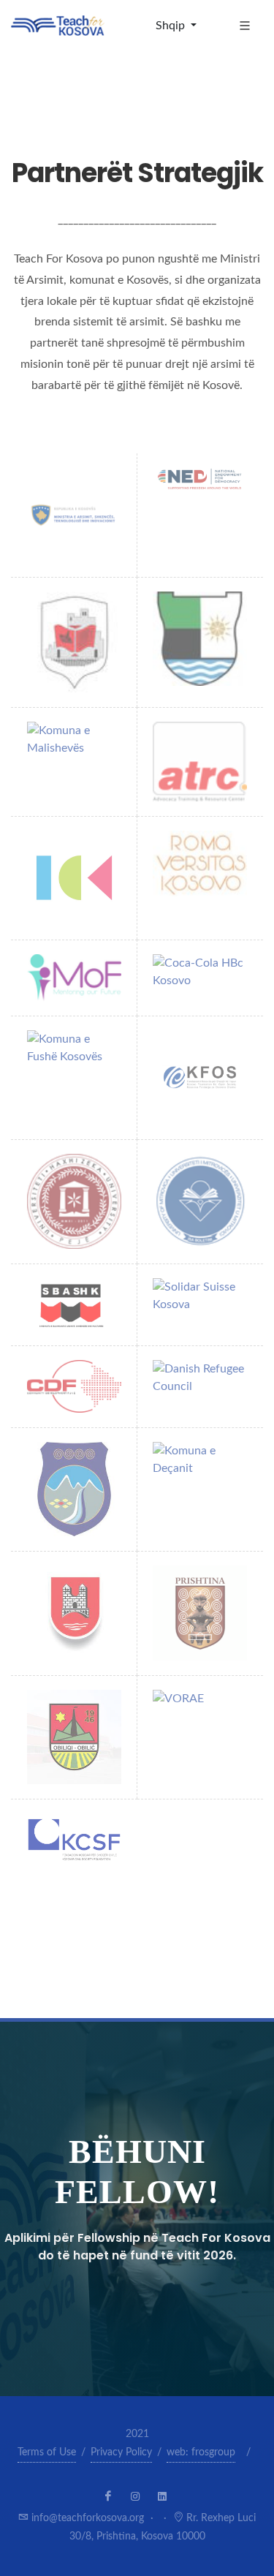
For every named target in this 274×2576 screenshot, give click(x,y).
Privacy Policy (121, 2452)
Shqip (172, 26)
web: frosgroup (201, 2452)
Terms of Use (47, 2452)
